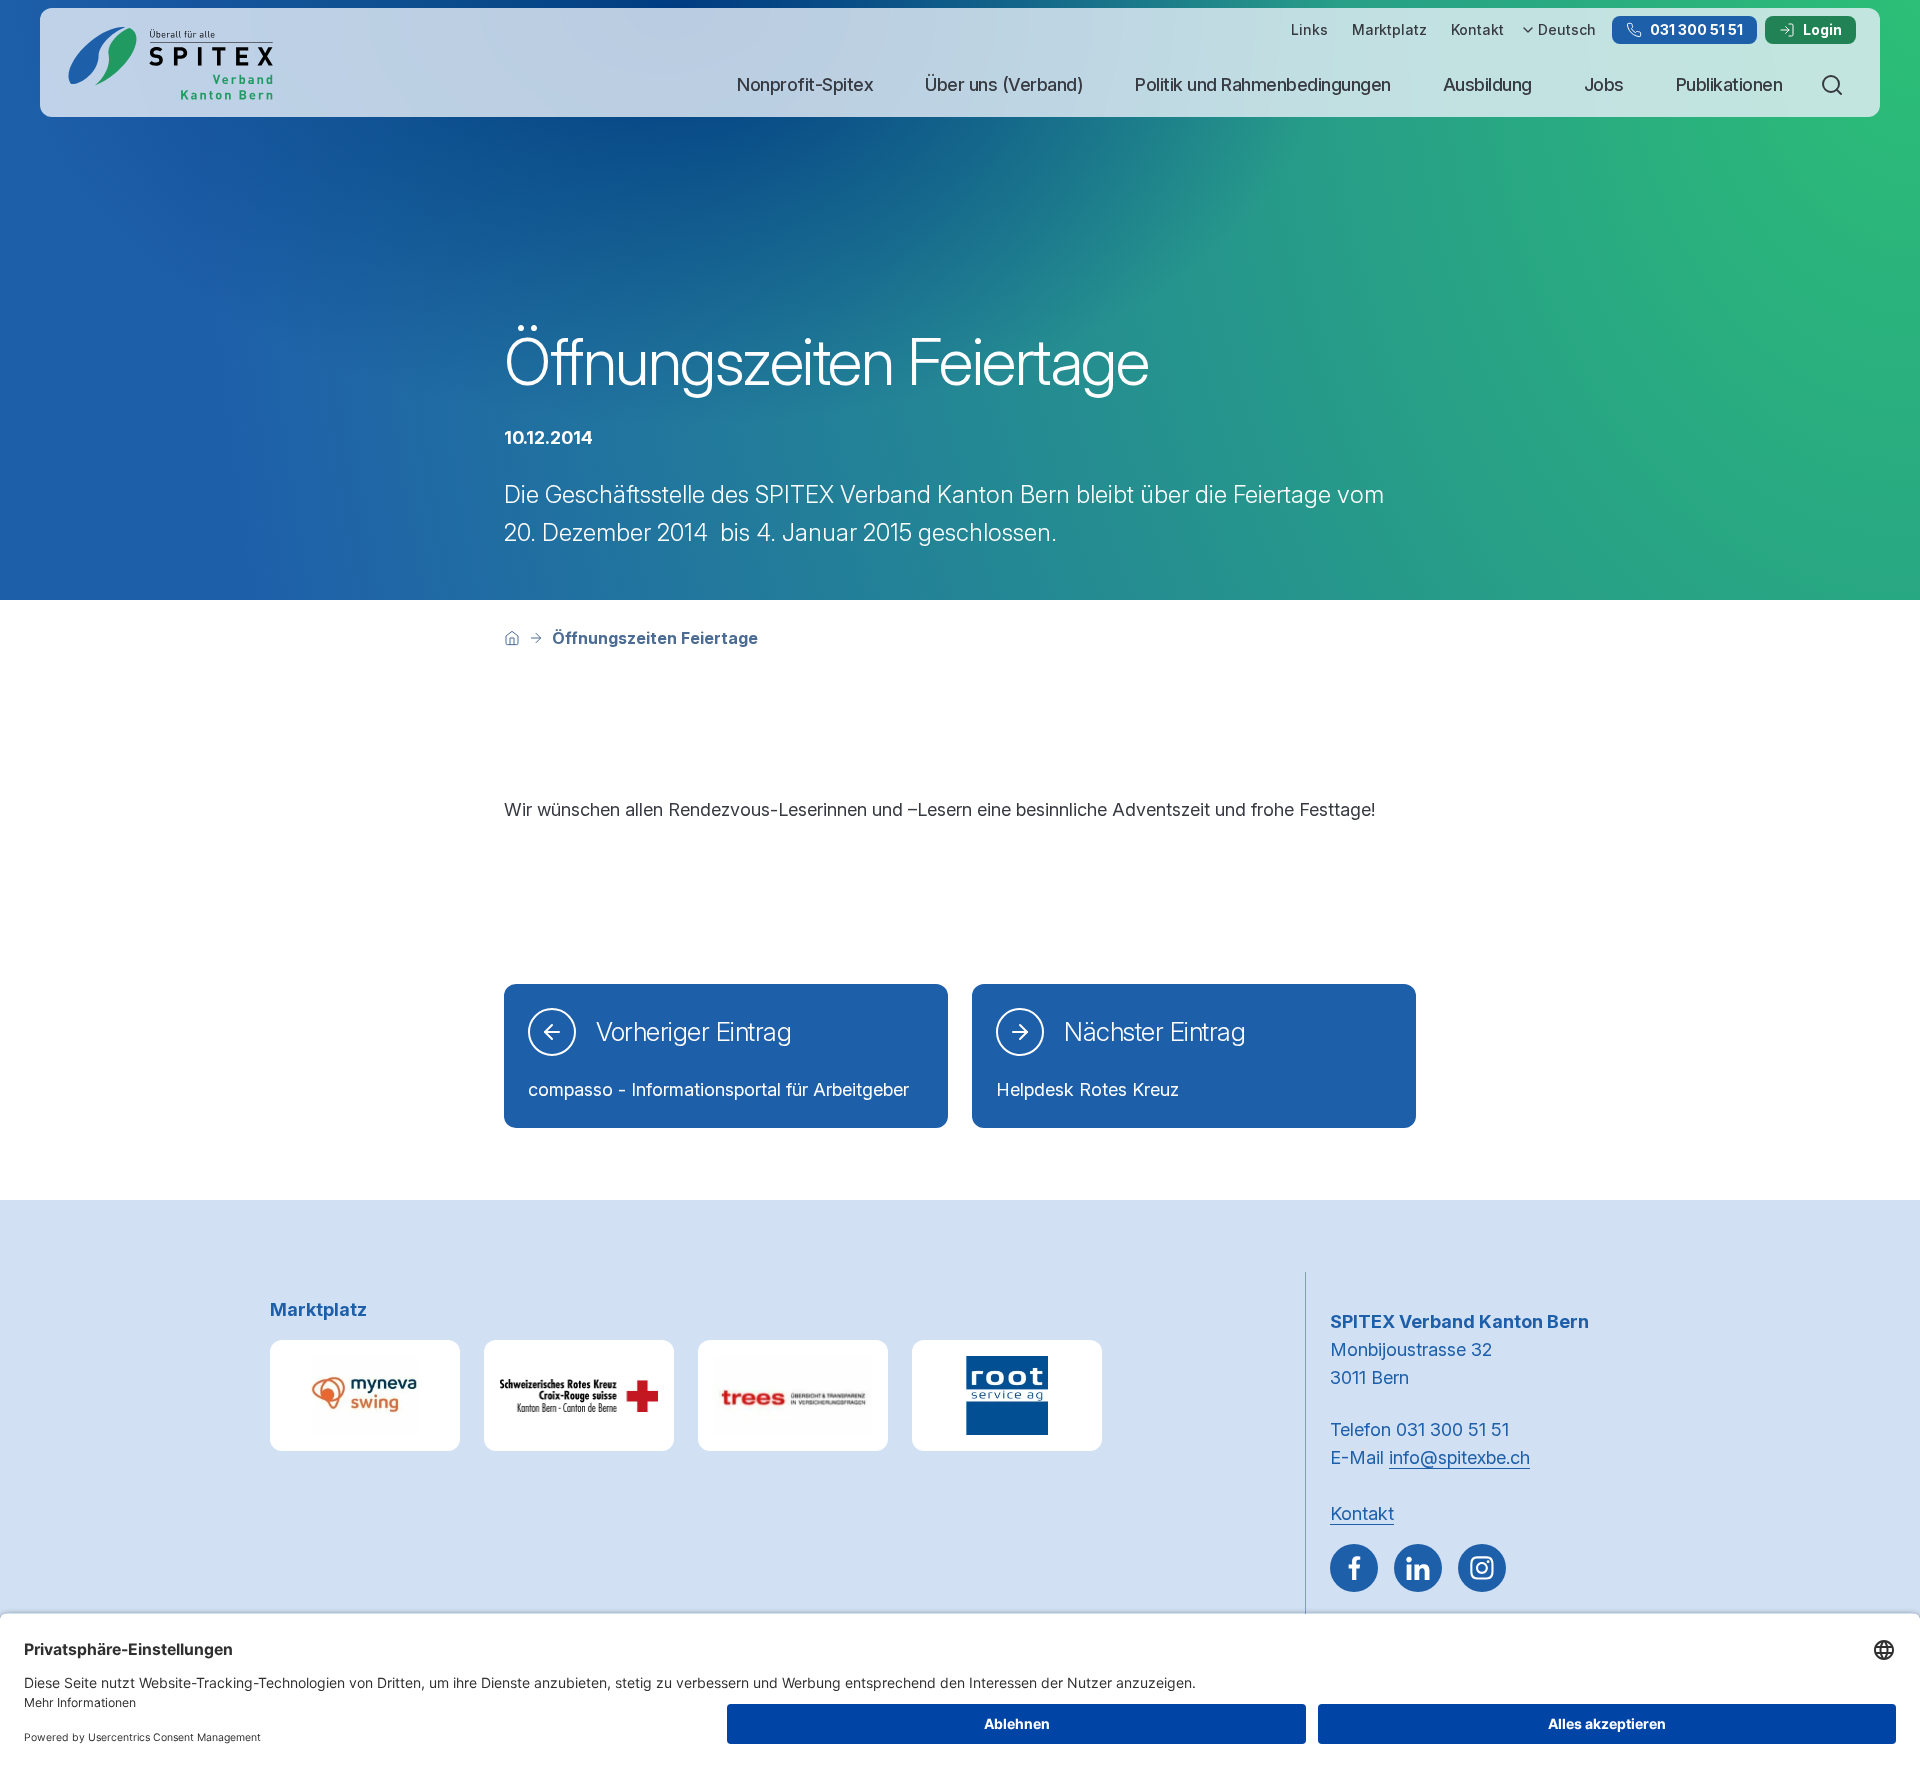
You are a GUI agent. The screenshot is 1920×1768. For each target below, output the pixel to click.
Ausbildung (1487, 84)
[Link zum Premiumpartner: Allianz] (793, 1395)
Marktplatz (1389, 29)
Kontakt (1477, 29)
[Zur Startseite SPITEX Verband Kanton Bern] (170, 63)
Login (1822, 29)
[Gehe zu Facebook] (1354, 1568)
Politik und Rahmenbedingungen (1263, 84)
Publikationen (1729, 84)
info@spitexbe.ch (1459, 1457)
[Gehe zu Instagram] (1482, 1568)
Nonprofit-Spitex (805, 84)
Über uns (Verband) (1004, 84)
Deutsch (1567, 29)
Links (1309, 29)
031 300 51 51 (1696, 29)
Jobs (1604, 84)
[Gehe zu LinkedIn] (1418, 1568)
